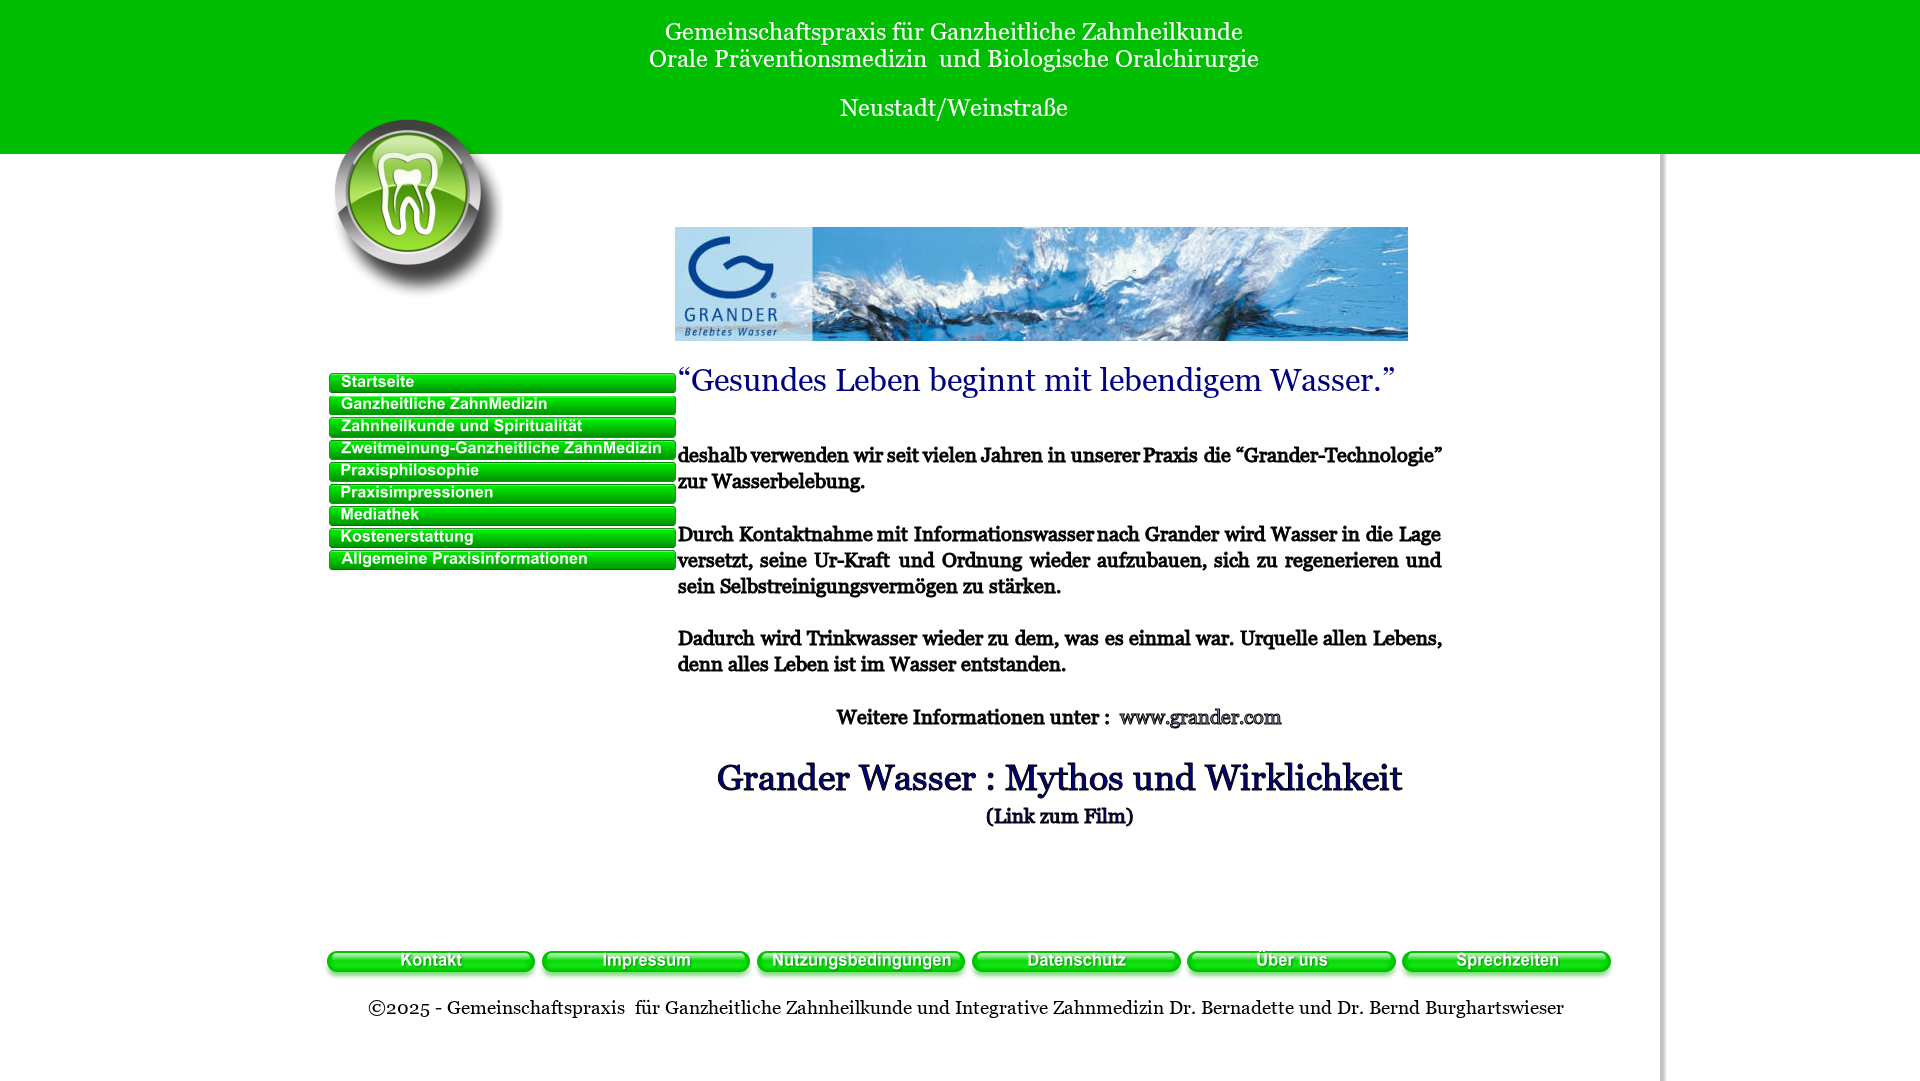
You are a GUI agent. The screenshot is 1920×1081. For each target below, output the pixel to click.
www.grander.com (1201, 717)
